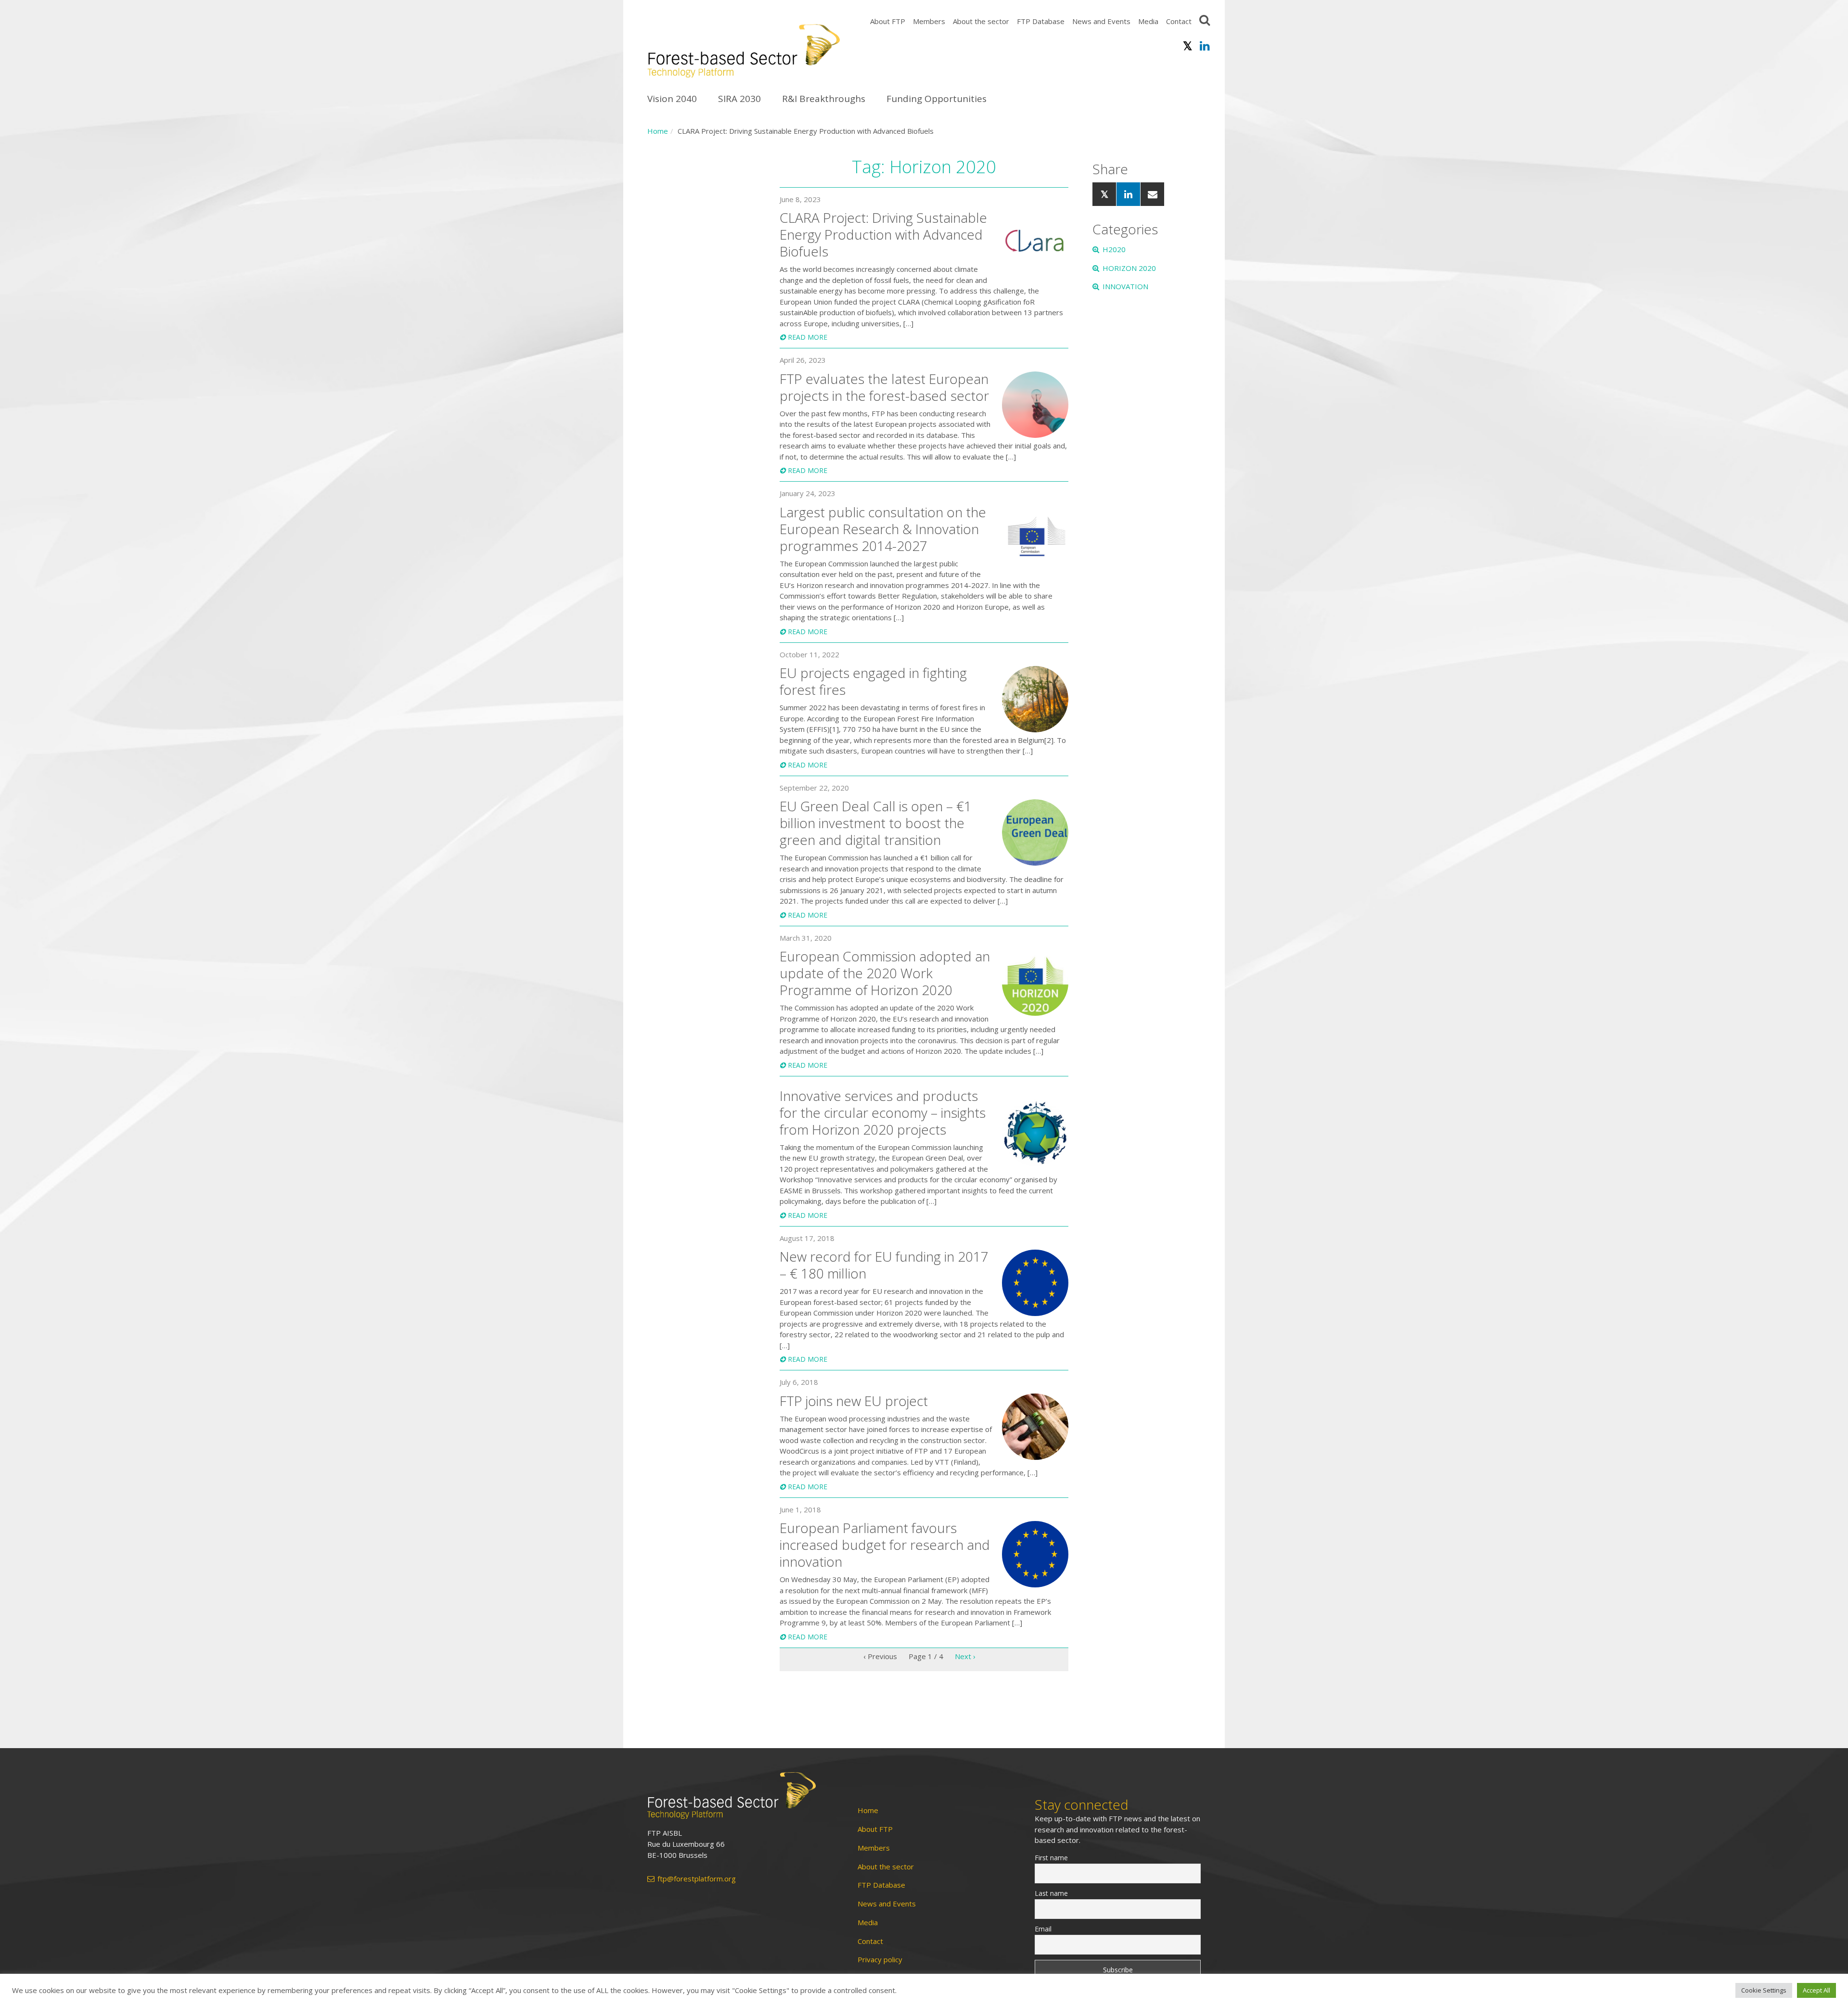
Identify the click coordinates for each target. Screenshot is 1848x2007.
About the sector (981, 21)
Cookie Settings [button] (1764, 1990)
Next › (965, 1656)
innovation (1125, 286)
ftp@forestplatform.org (697, 1879)
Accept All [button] (1816, 1990)
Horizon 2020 (1129, 268)
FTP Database (1041, 21)
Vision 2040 (672, 99)
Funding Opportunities (937, 99)
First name (1051, 1858)
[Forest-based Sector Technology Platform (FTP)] (741, 1796)
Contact (1179, 21)
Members (929, 21)
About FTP (888, 21)
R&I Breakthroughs (824, 99)
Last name (1051, 1893)
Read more (808, 337)
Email (1043, 1929)
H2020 (1114, 249)
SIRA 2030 (739, 99)
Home (658, 131)
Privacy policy (880, 1960)
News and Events (1101, 21)
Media (1148, 21)
